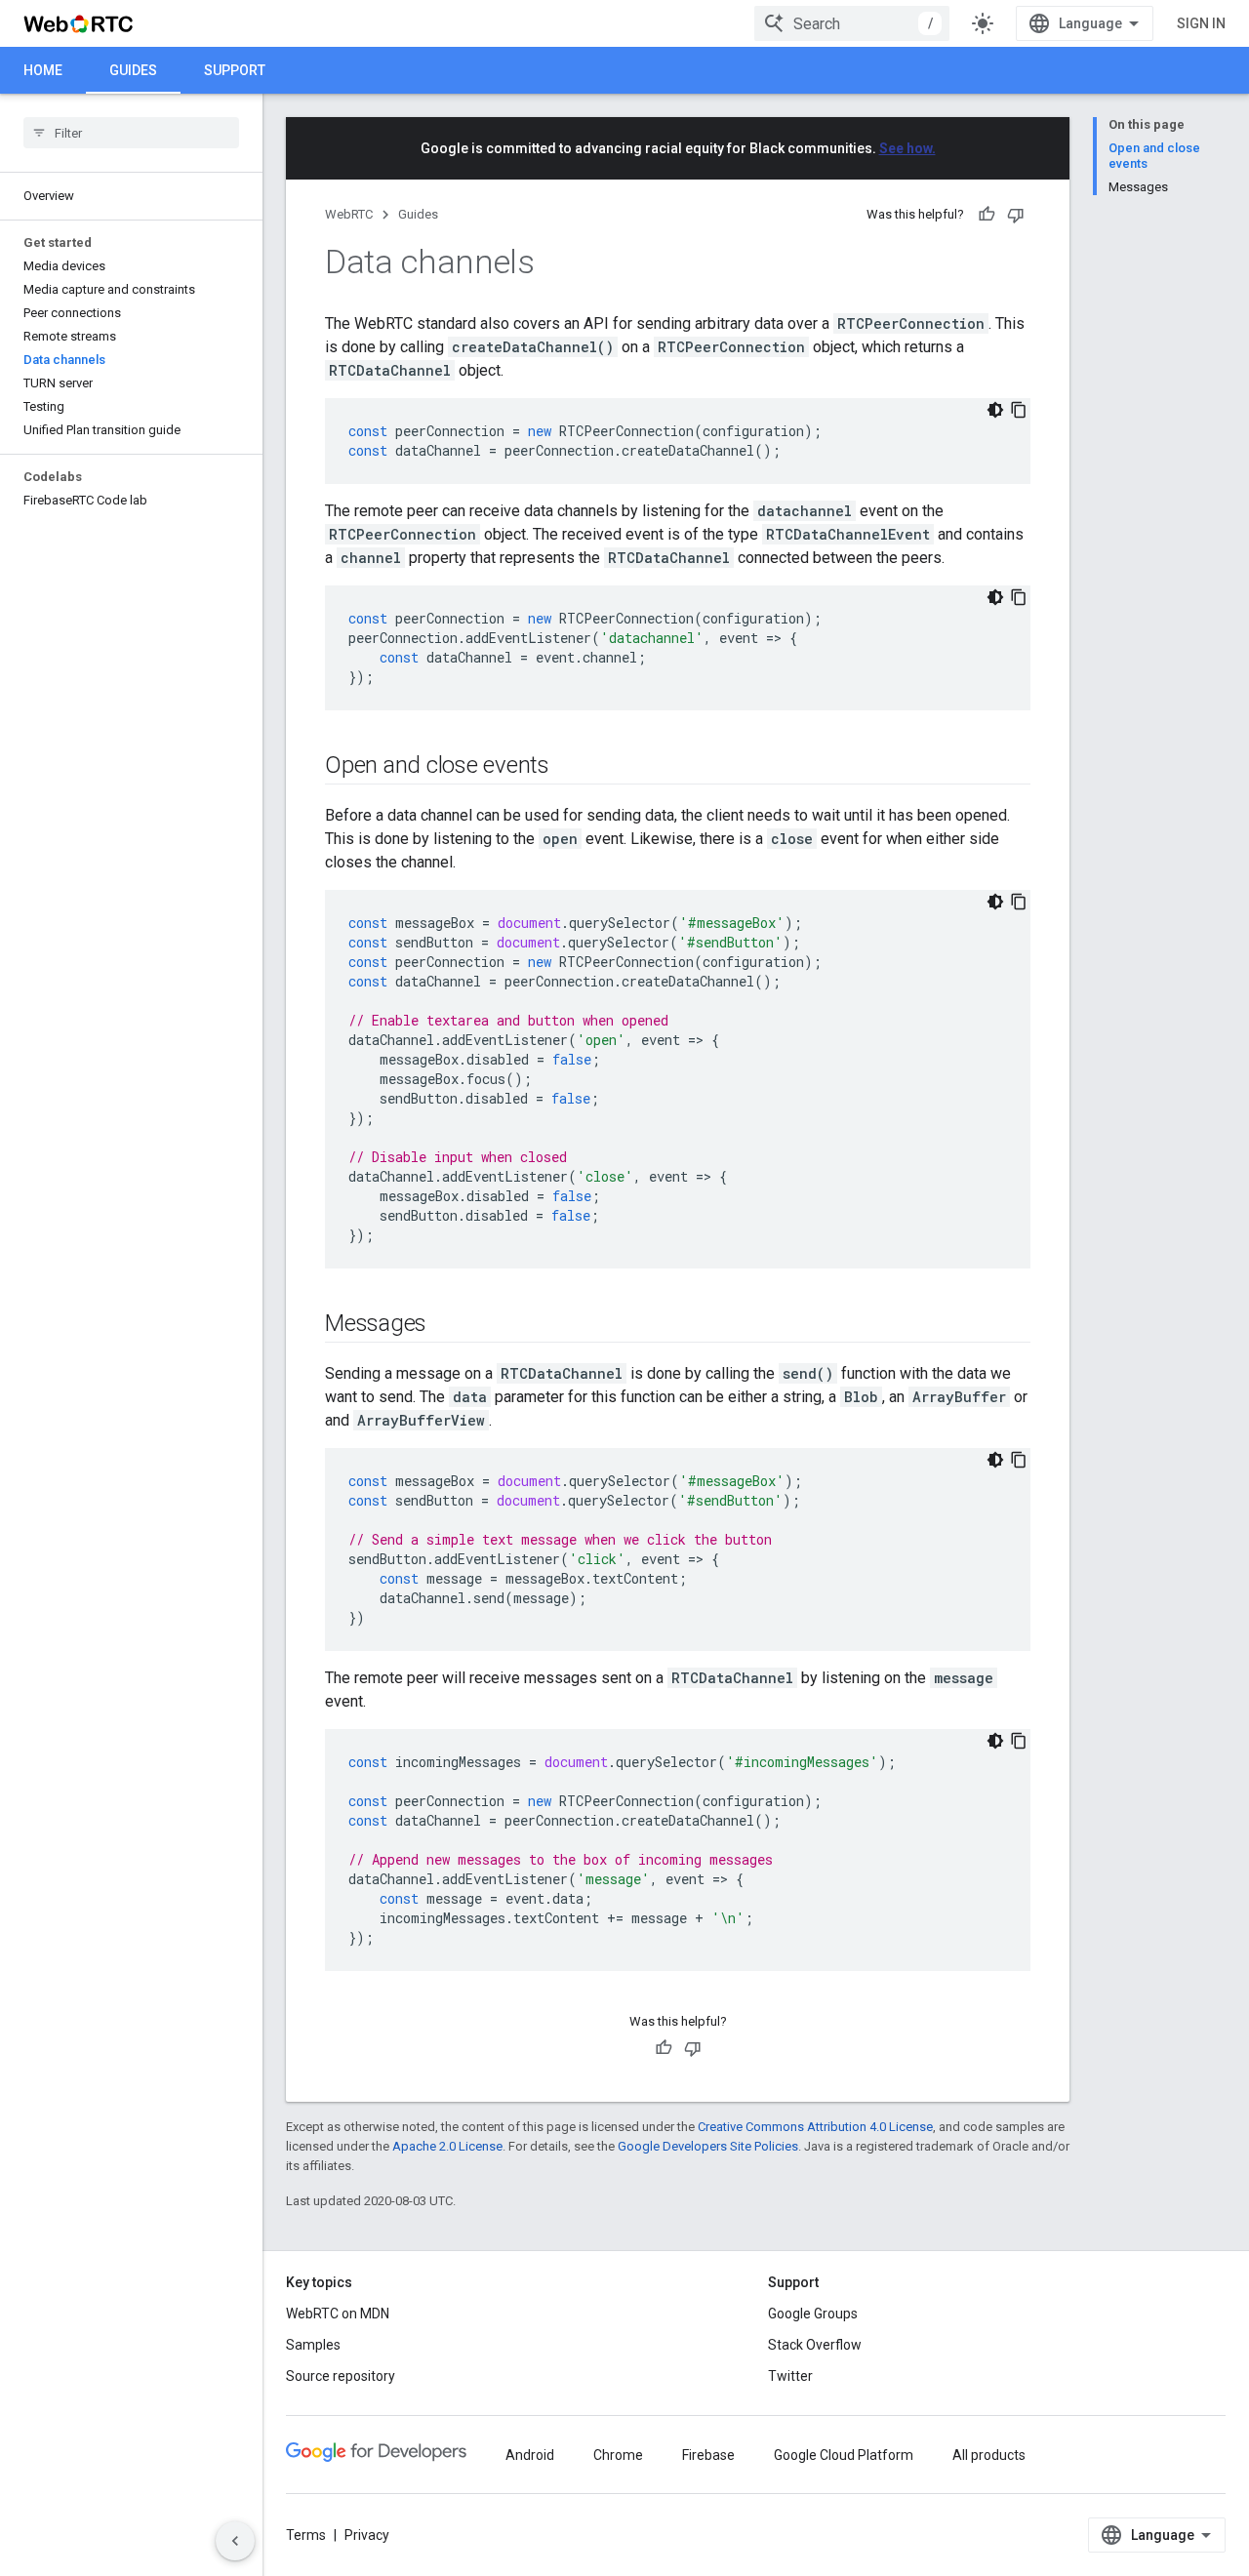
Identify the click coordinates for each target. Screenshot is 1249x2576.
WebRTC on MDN (338, 2314)
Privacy (367, 2535)
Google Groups (813, 2314)
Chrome (618, 2455)
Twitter (790, 2376)
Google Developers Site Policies (708, 2146)
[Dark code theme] (995, 410)
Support (235, 70)
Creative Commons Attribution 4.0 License (815, 2127)
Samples (313, 2345)
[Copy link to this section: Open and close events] (569, 767)
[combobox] (852, 23)
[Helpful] (987, 215)
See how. (907, 148)
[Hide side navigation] (235, 2541)
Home (43, 70)
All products (989, 2455)
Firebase (708, 2455)
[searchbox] (131, 133)
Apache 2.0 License (447, 2146)
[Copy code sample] (1019, 410)
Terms (306, 2535)
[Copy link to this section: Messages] (446, 1325)
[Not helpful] (1016, 215)
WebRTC (349, 214)
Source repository (341, 2376)
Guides (133, 70)
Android (530, 2455)
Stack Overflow (815, 2345)
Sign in (1201, 23)
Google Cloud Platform (844, 2455)
